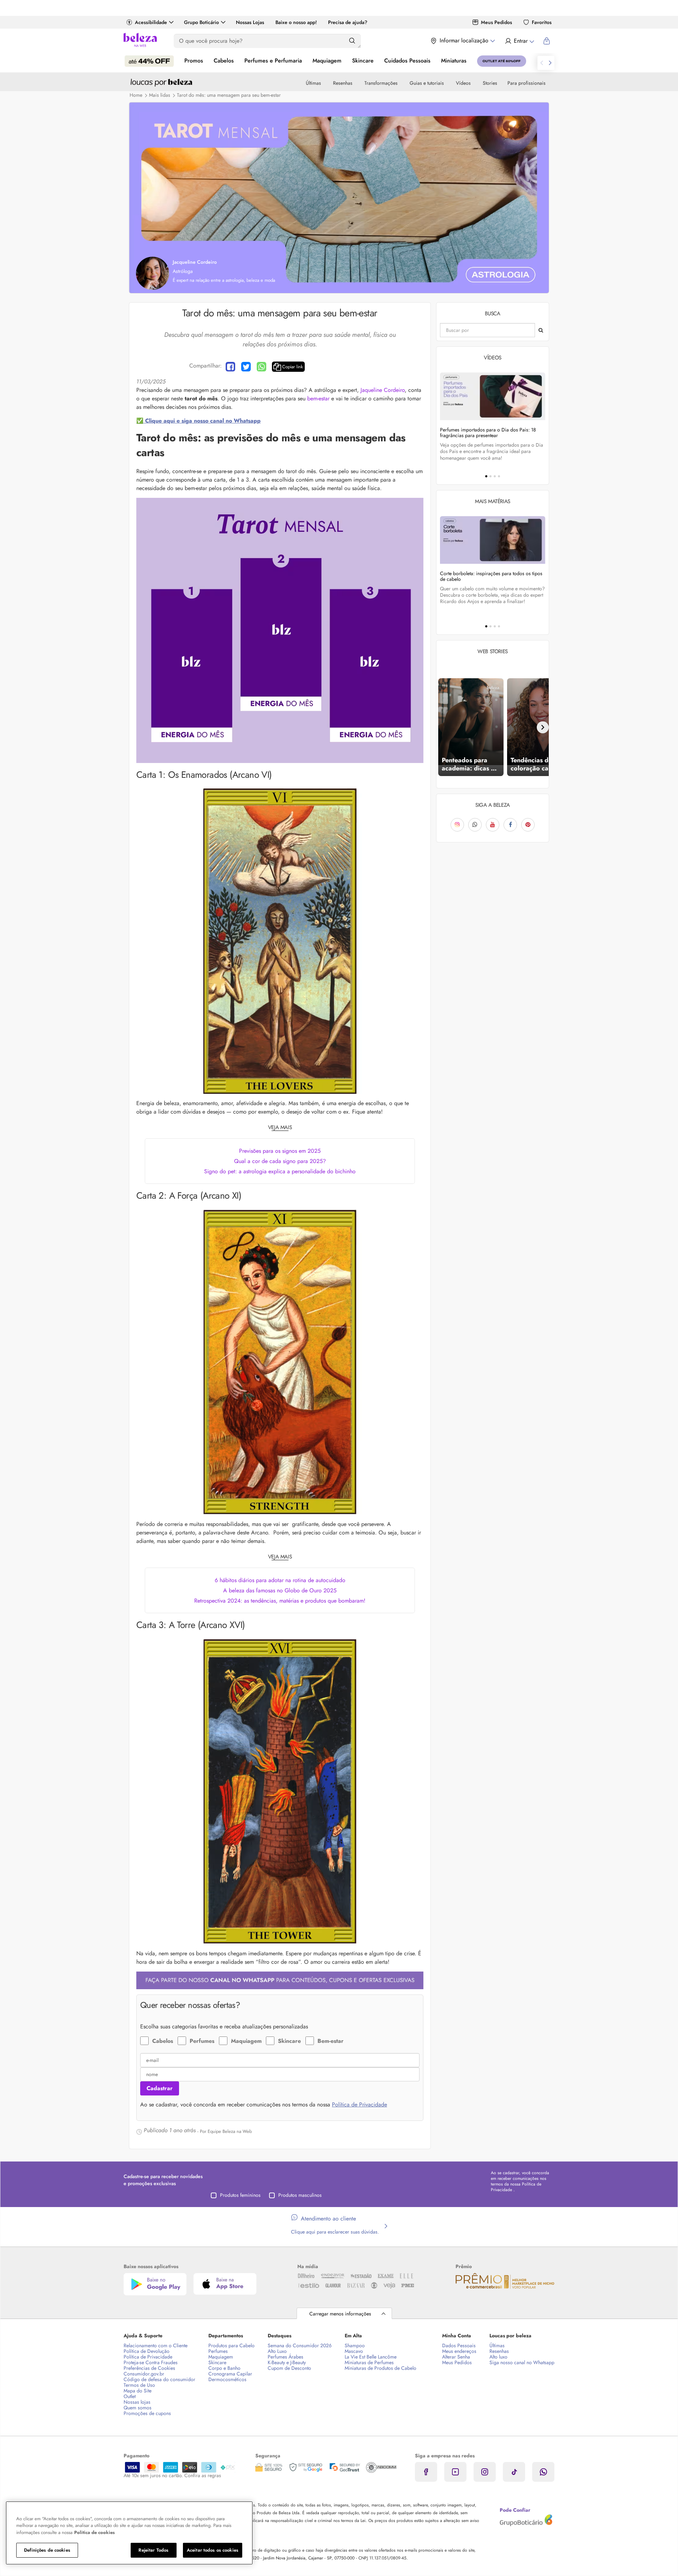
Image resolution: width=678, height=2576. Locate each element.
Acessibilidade (151, 22)
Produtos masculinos (300, 2195)
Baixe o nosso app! (296, 22)
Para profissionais (527, 83)
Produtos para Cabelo (231, 2345)
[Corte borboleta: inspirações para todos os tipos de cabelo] (493, 540)
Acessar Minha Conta (519, 41)
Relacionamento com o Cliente (156, 2345)
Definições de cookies (47, 2550)
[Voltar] (442, 727)
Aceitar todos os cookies (213, 2550)
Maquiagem (327, 61)
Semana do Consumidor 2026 (300, 2345)
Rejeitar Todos (153, 2550)
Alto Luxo (277, 2351)
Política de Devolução (147, 2351)
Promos (194, 61)
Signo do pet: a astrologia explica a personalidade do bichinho (280, 1171)
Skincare (363, 61)
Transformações (381, 83)
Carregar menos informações (340, 2314)
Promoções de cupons (147, 2413)
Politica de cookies (94, 2532)
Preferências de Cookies (149, 2368)
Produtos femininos (240, 2195)
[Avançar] (543, 727)
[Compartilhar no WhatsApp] (261, 367)
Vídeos (463, 83)
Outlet (130, 2396)
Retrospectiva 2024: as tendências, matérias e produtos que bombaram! (280, 1601)
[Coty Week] (149, 61)
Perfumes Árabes (286, 2357)
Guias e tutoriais (427, 83)
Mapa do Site (138, 2391)
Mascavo (354, 2351)
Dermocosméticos (227, 2379)
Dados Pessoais (459, 2345)
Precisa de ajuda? (348, 22)
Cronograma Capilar (230, 2374)
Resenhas (343, 83)
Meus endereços (459, 2351)
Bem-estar (331, 2041)
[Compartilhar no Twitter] (246, 367)
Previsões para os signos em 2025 (280, 1151)
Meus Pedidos (496, 22)
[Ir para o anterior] (542, 63)
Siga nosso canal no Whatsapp (522, 2362)
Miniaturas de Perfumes (369, 2362)
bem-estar (318, 398)
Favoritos (542, 22)
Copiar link (293, 367)
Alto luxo (498, 2357)
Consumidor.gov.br (144, 2374)
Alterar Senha (456, 2357)
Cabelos (224, 61)
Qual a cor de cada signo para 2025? (280, 1161)
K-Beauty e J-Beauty (287, 2362)
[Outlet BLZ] (502, 61)
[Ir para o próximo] (550, 63)
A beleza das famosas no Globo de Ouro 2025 (280, 1590)
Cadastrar (160, 2088)
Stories (490, 83)
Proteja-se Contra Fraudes (151, 2362)
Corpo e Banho (224, 2368)
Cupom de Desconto (289, 2368)
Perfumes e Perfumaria (273, 61)
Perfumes (202, 2041)
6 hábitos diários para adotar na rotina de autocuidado (280, 1580)
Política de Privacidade (359, 2104)
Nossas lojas (137, 2402)
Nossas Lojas (250, 22)
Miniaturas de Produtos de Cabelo (380, 2368)
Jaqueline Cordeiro (383, 390)
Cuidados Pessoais (407, 61)
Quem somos (138, 2408)
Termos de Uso (139, 2385)
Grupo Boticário (201, 22)
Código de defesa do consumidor (159, 2379)
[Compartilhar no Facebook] (230, 367)
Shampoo (355, 2345)
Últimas (313, 83)
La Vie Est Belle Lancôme (371, 2357)
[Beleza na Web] (140, 41)
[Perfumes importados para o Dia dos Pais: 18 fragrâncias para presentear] (493, 396)
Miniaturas (454, 61)
